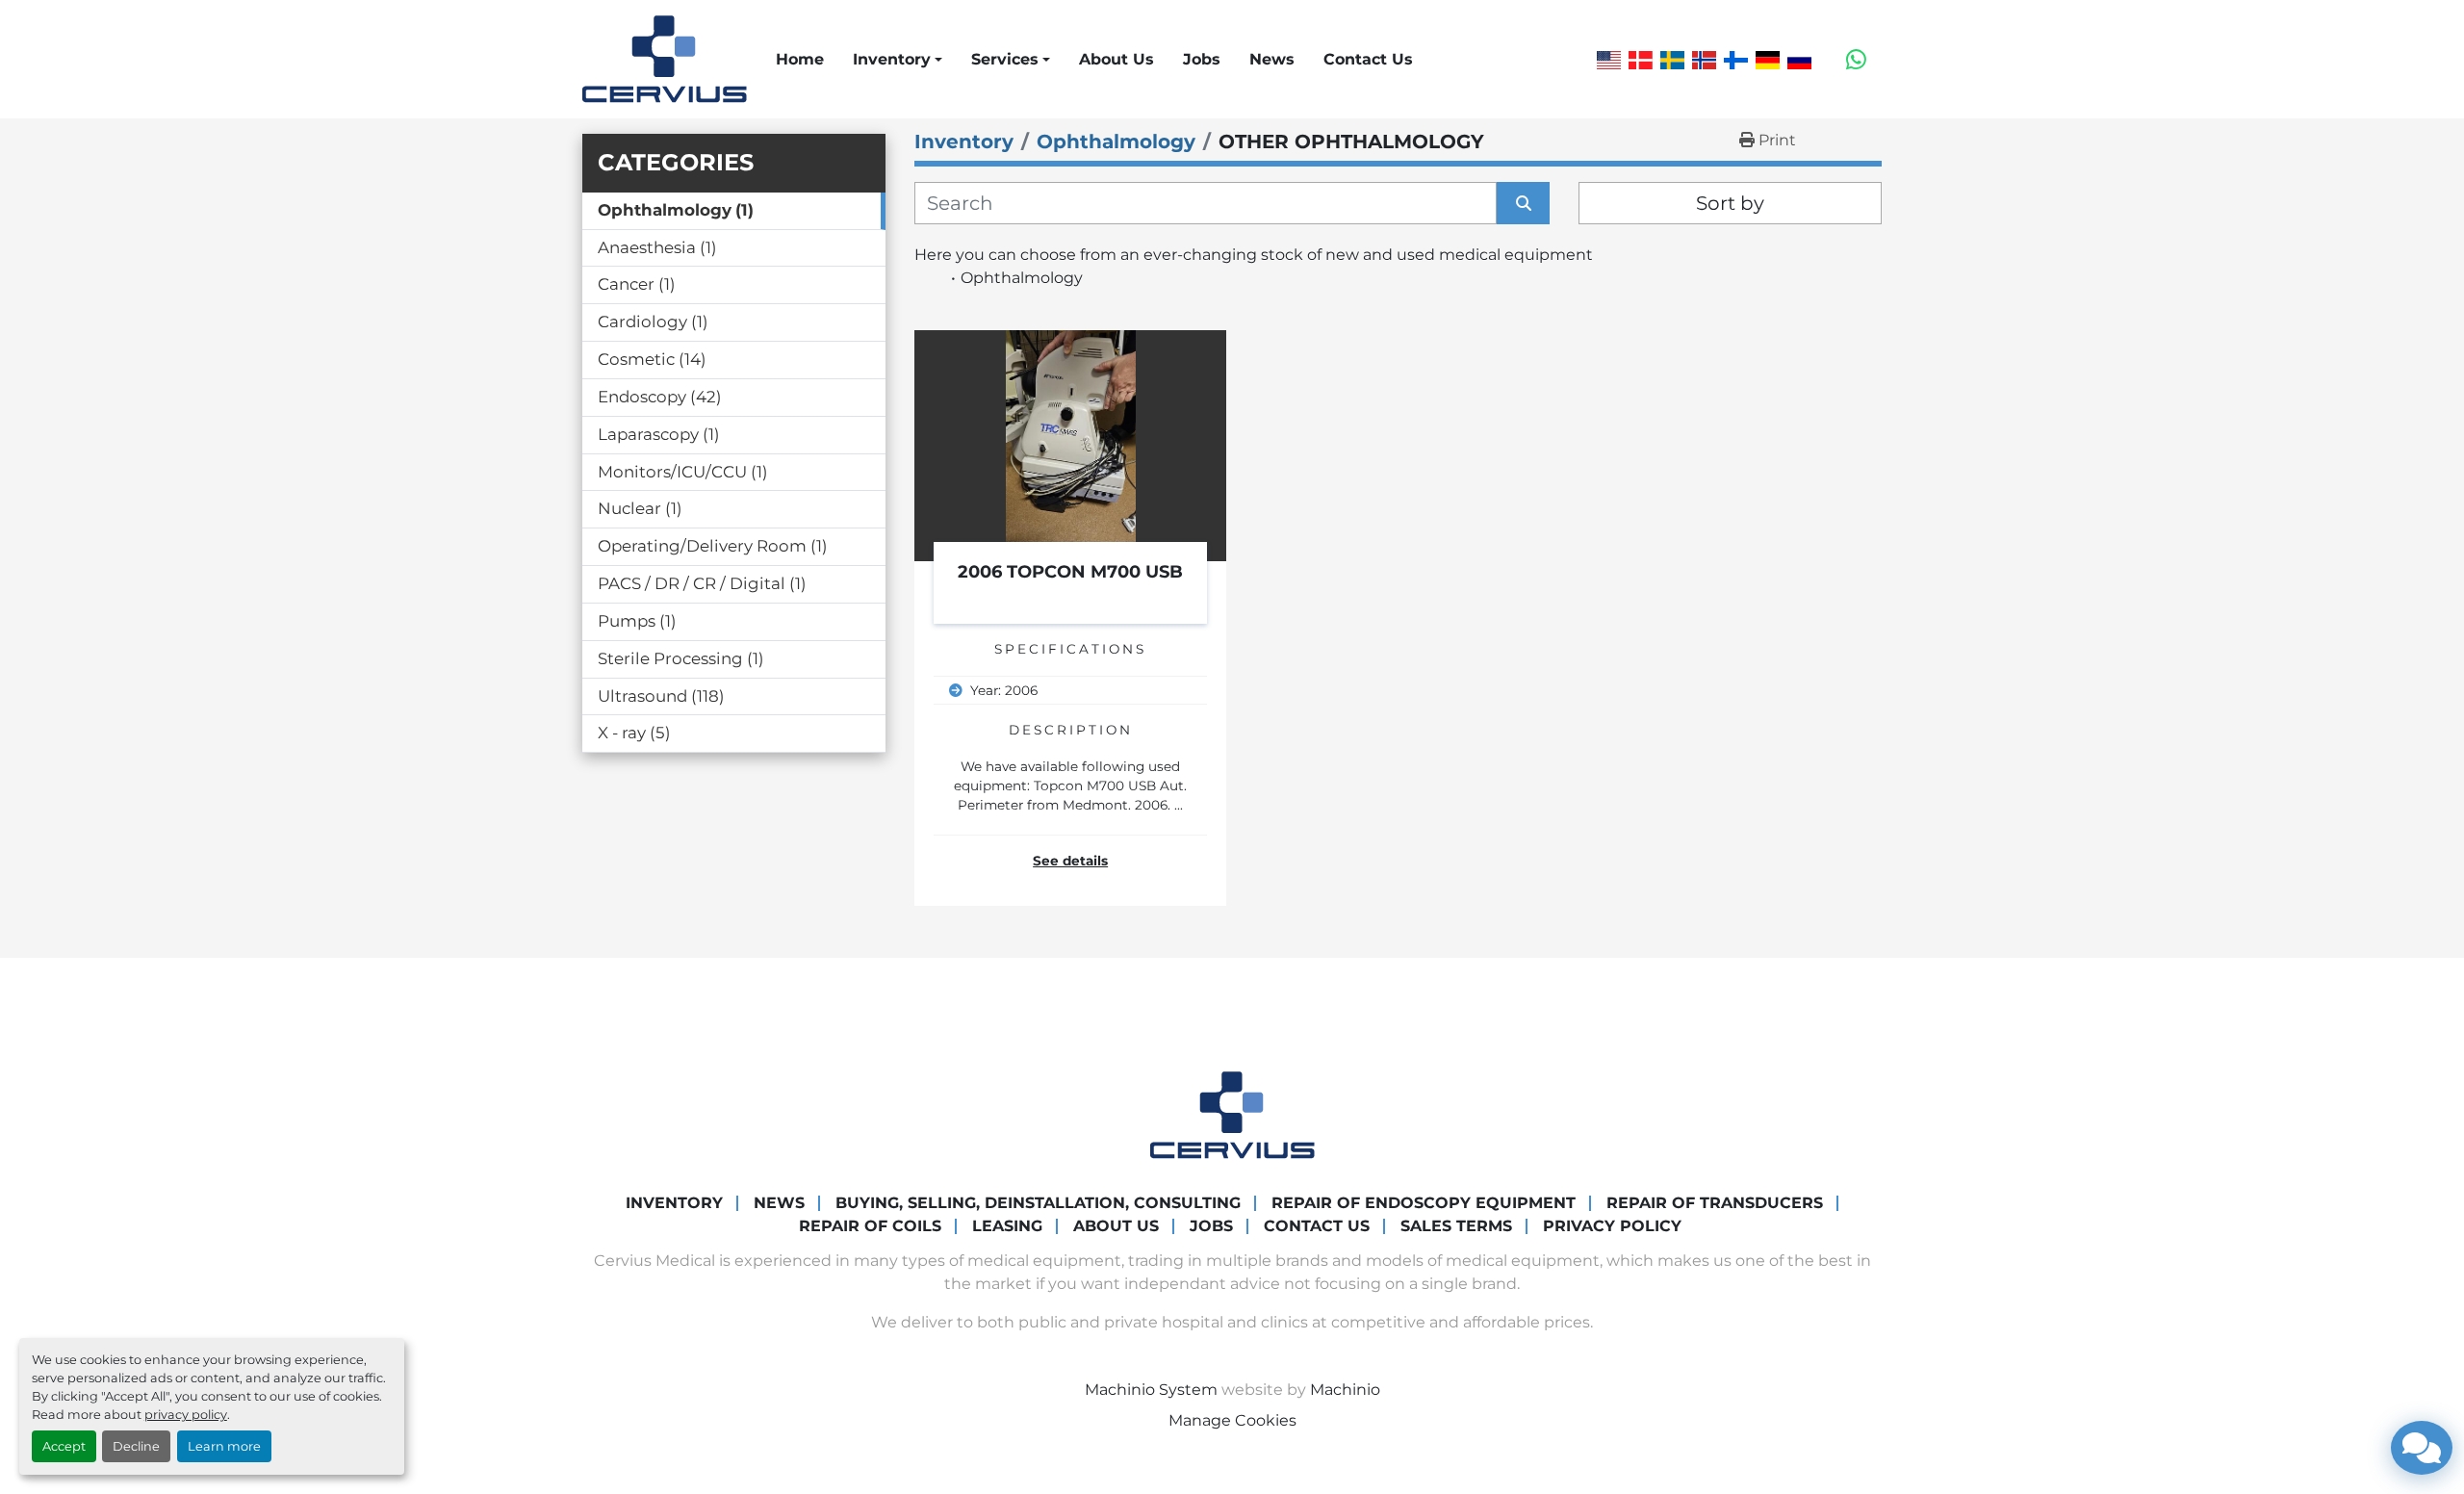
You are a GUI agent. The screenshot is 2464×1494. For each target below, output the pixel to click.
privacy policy (186, 1415)
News (1272, 59)
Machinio (1345, 1390)
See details (1070, 861)
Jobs (1202, 59)
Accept (64, 1446)
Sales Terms (1456, 1226)
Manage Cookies (1232, 1420)
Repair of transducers (1715, 1203)
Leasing (1007, 1226)
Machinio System (1151, 1390)
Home (800, 59)
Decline (136, 1446)
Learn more (224, 1446)
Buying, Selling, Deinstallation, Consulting (1038, 1203)
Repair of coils (870, 1226)
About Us (1116, 59)
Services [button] (1005, 59)
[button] (898, 60)
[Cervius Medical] (1232, 1114)
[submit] (1523, 203)
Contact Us (1368, 59)
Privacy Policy (1612, 1226)
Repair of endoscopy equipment (1424, 1203)
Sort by (1730, 203)
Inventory (892, 59)
